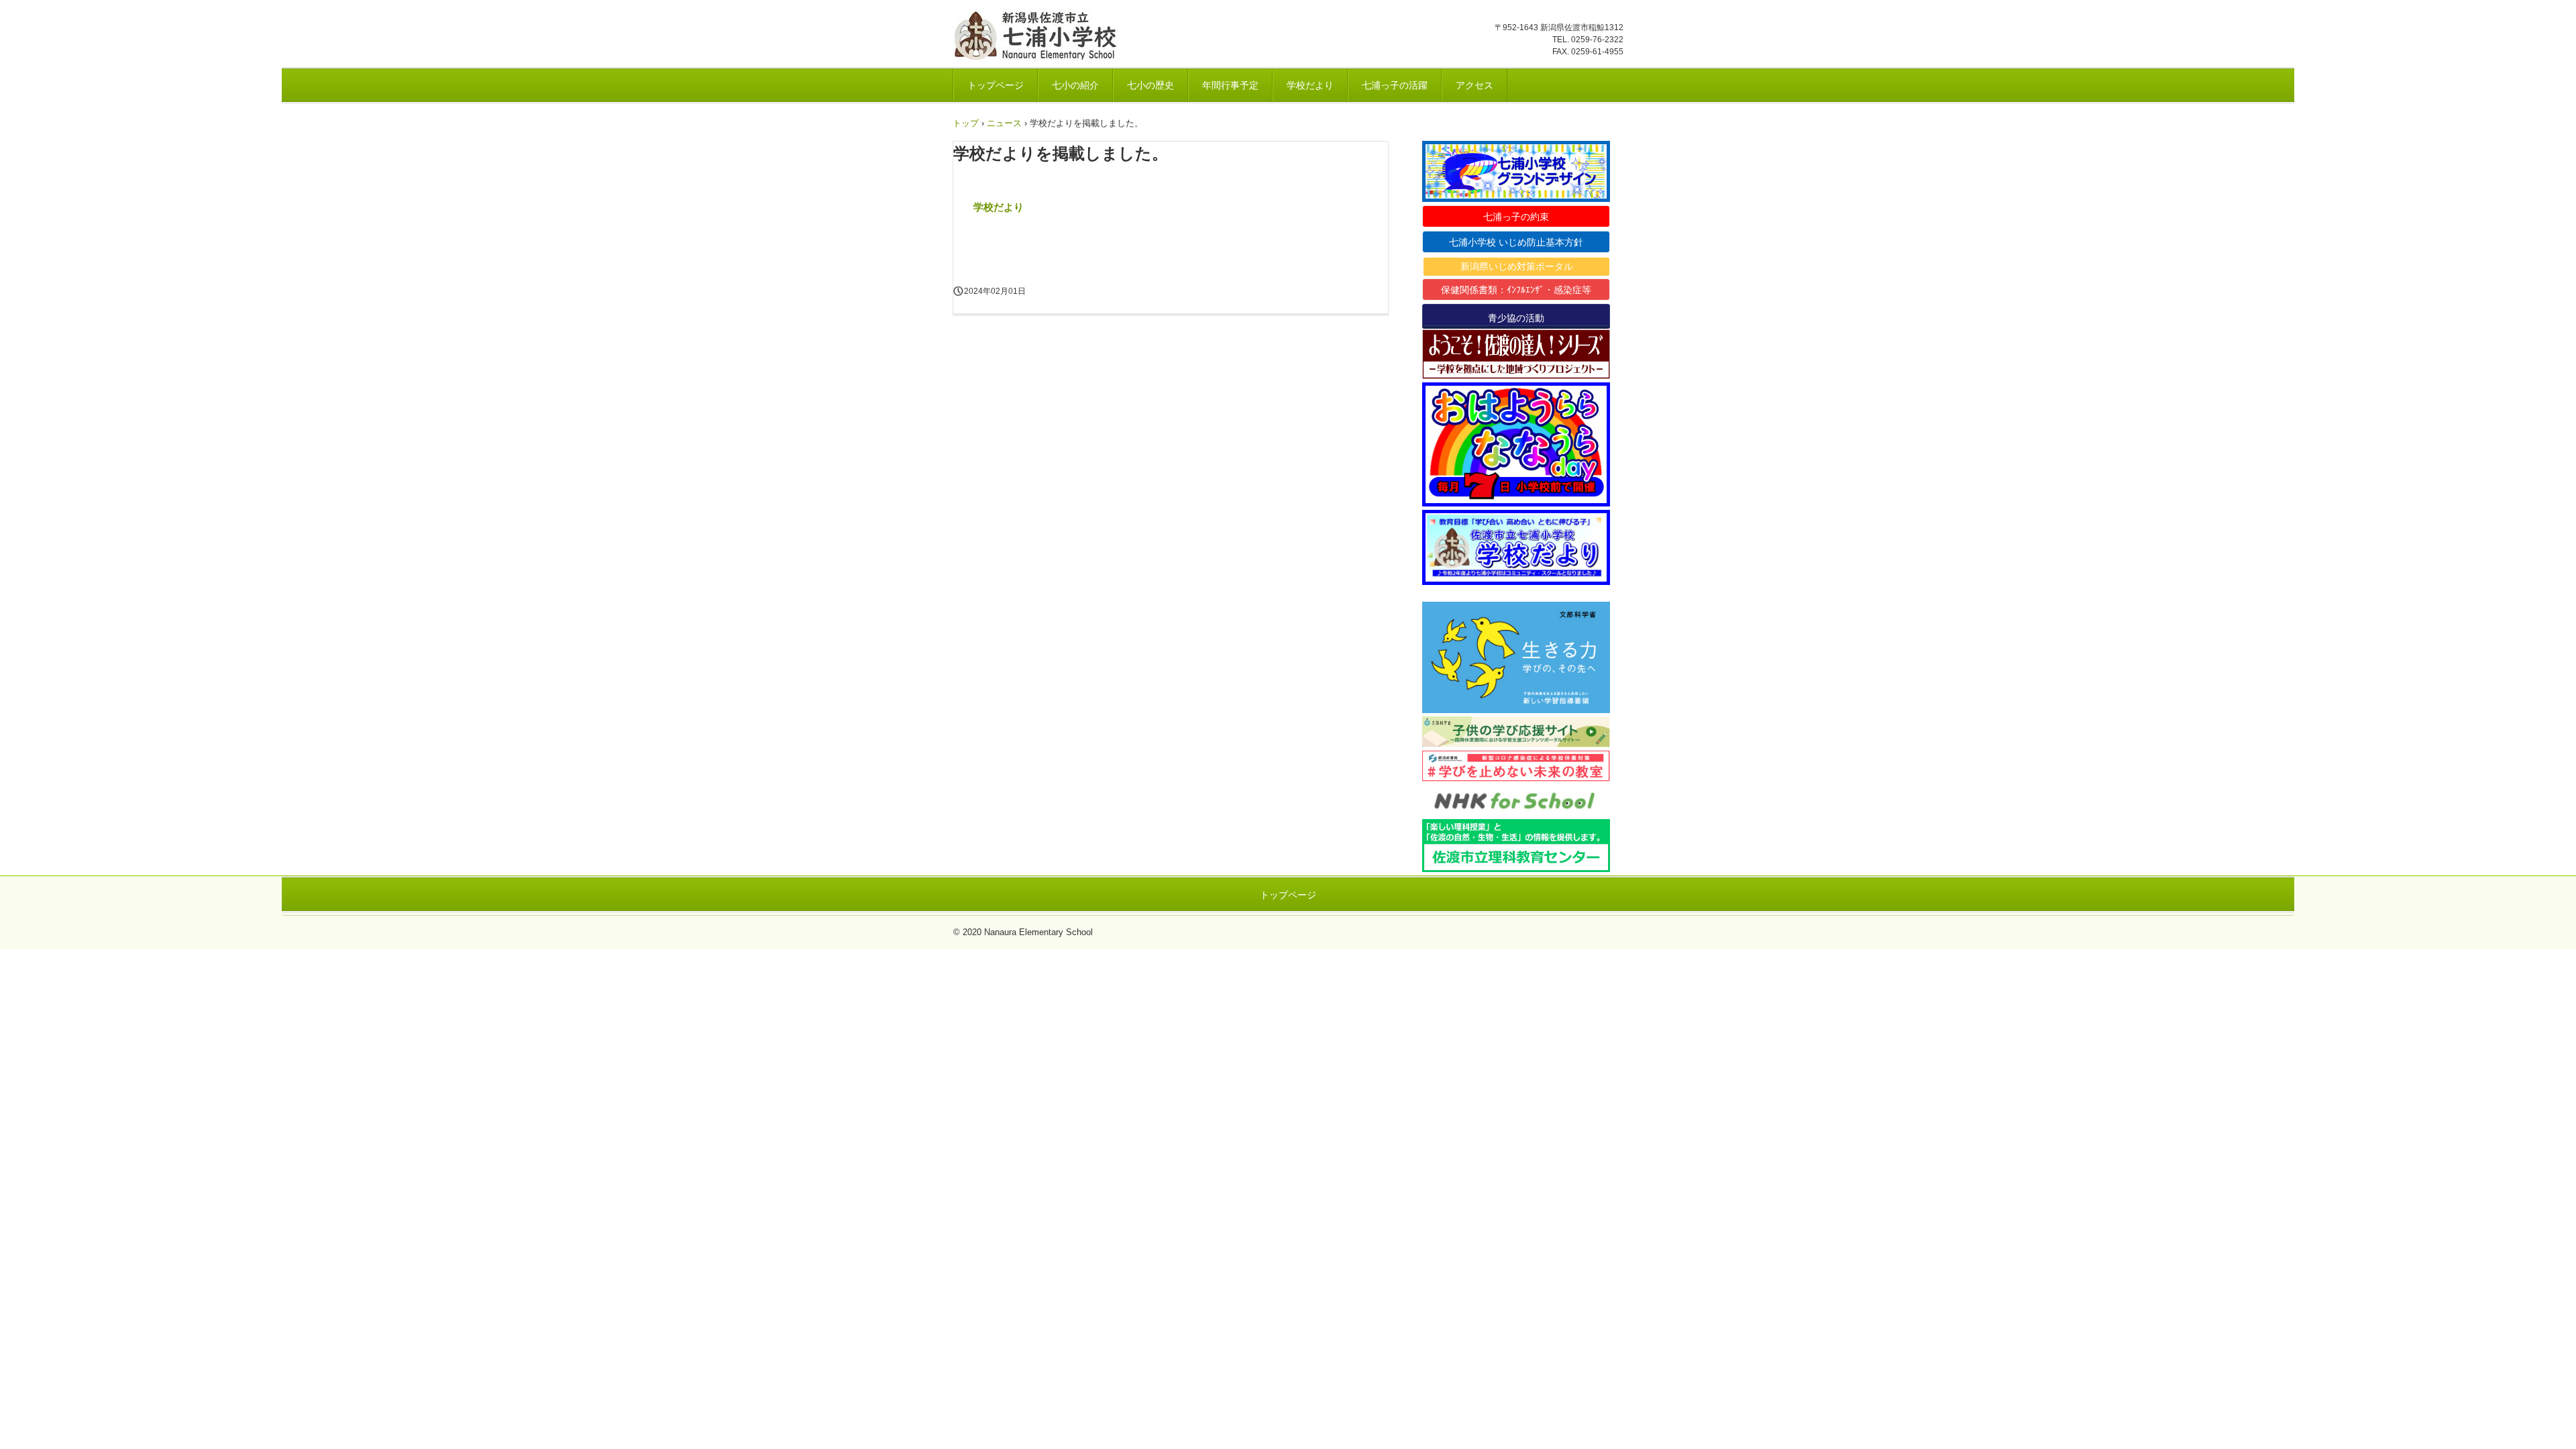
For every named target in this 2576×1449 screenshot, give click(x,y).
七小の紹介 (1075, 85)
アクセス (1474, 85)
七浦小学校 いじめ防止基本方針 (1516, 242)
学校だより (1310, 85)
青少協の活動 (1516, 318)
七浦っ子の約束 (1516, 217)
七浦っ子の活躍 (1395, 85)
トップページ (996, 85)
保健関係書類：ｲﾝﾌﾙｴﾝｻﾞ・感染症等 (1516, 290)
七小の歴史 (1150, 85)
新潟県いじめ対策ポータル (1517, 266)
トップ (966, 123)
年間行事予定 (1230, 85)
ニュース (1004, 123)
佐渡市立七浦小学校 (1041, 35)
